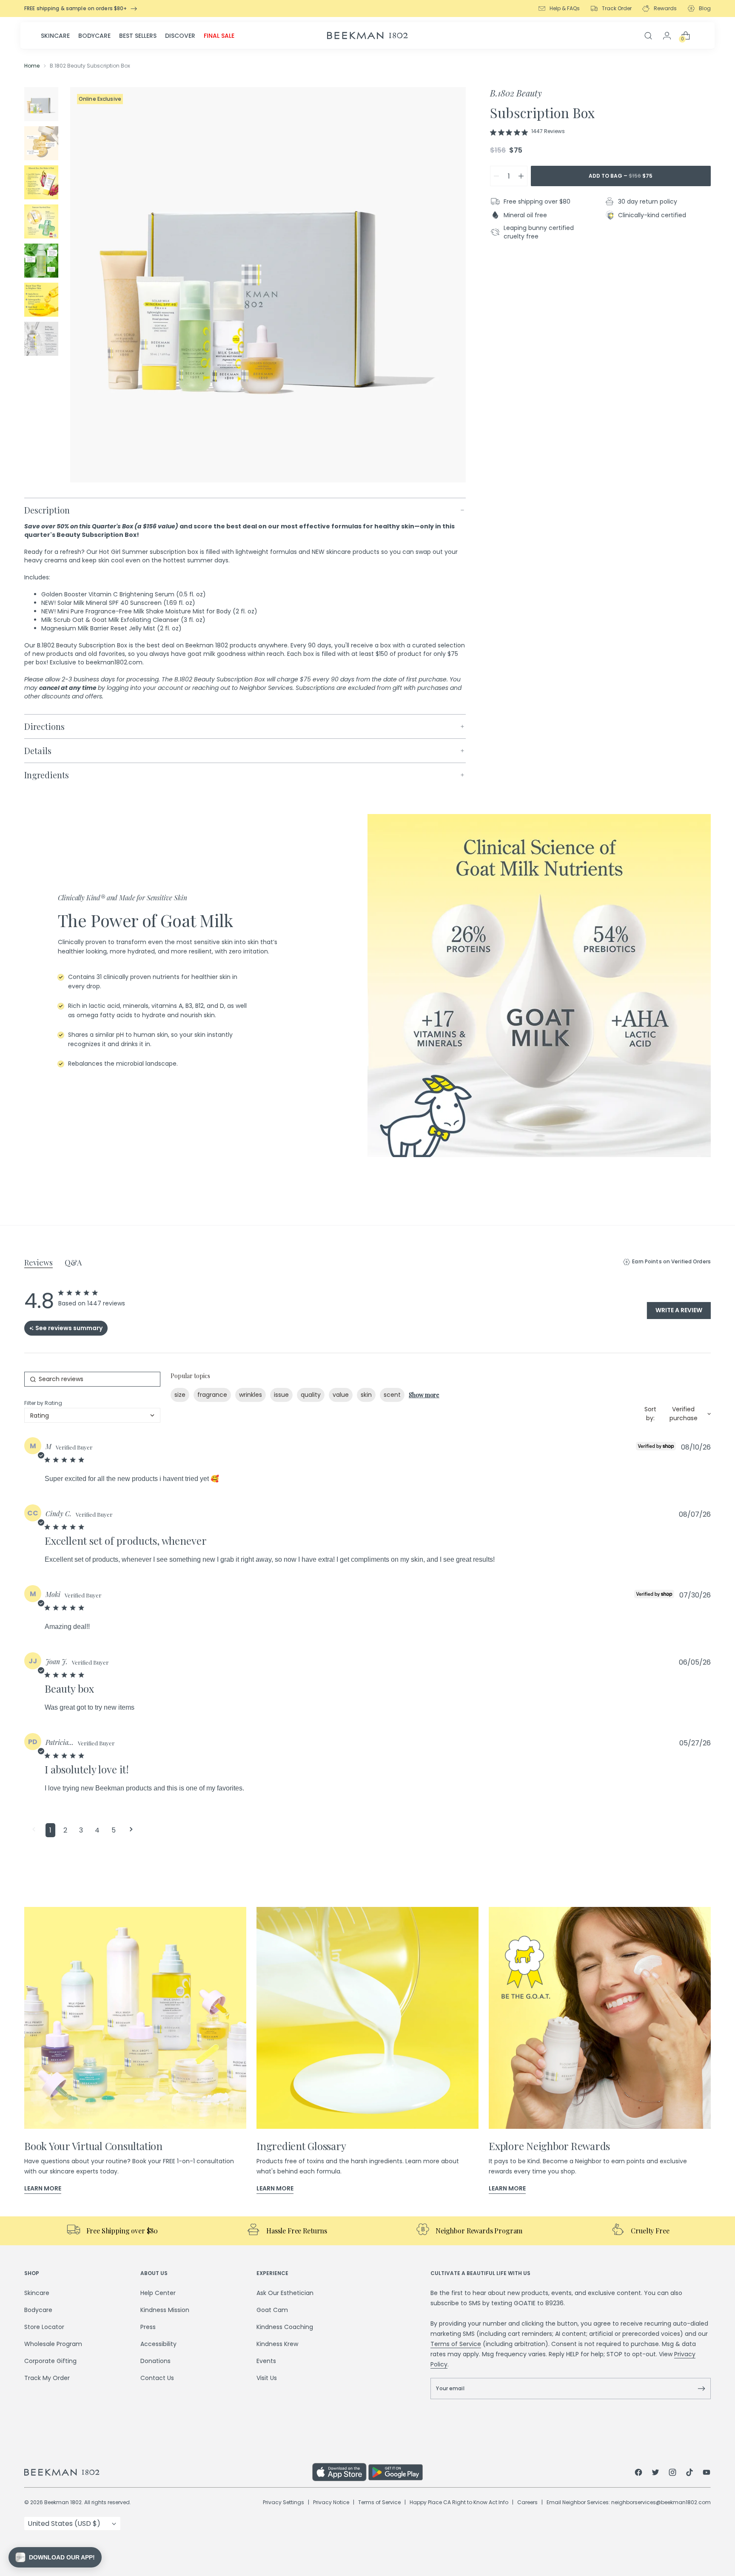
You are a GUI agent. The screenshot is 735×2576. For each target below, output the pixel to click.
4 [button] (97, 1830)
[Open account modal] (667, 36)
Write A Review (679, 1310)
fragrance (212, 1395)
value (341, 1395)
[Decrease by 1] (496, 176)
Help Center (158, 2293)
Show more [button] (424, 1395)
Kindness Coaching (285, 2327)
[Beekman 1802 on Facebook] (638, 2474)
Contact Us (157, 2378)
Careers (527, 2502)
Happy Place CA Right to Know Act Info (459, 2502)
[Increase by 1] (521, 176)
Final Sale (219, 36)
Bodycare (94, 36)
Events (266, 2361)
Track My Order (47, 2378)
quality (311, 1395)
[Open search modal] (648, 36)
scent (392, 1395)
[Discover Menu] (198, 36)
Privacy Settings (283, 2502)
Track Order (617, 8)
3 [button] (81, 1830)
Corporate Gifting (50, 2361)
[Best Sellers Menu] (159, 36)
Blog (705, 8)
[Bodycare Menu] (113, 36)
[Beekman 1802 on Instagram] (672, 2474)
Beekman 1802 (63, 2502)
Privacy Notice (331, 2502)
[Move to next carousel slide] (721, 1213)
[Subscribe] (701, 2389)
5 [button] (114, 1830)
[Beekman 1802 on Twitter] (655, 2474)
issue (281, 1395)
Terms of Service (456, 2344)
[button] (34, 1830)
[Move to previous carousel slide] (14, 1213)
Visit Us (267, 2378)
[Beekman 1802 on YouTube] (707, 2474)
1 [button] (50, 1830)
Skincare (55, 36)
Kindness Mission (165, 2310)
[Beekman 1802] (168, 2472)
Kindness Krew (277, 2344)
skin (366, 1395)
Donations (155, 2361)
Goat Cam (272, 2310)
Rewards (665, 8)
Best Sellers (138, 36)
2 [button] (65, 1830)
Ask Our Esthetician (285, 2293)
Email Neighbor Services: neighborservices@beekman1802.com (629, 2502)
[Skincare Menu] (72, 36)
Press (148, 2327)
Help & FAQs (565, 8)
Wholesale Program (53, 2344)
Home (32, 66)
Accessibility (158, 2344)
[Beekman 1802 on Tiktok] (689, 2474)
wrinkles (251, 1395)
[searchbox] (92, 1379)
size (180, 1395)
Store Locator (44, 2327)
